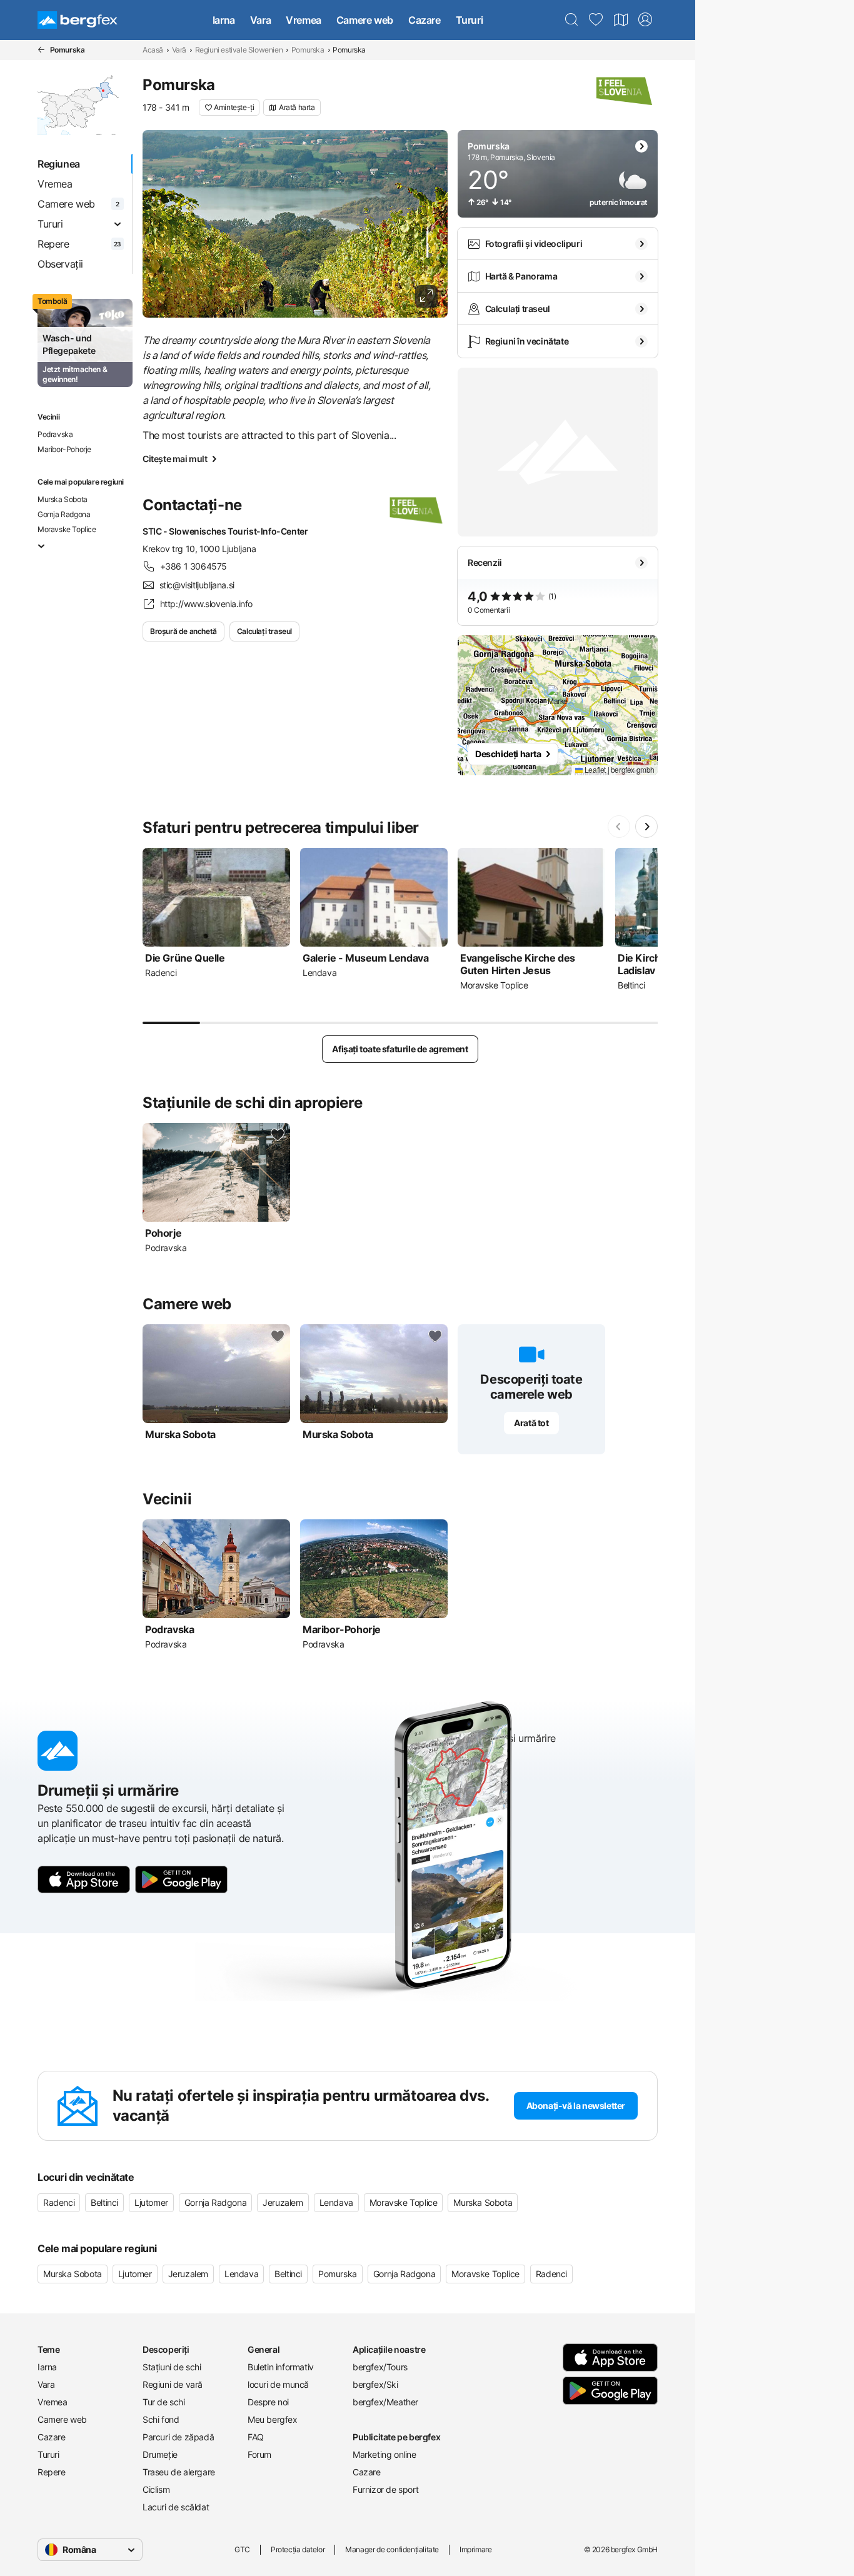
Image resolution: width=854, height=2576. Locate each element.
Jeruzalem (283, 2202)
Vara (260, 20)
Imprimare (475, 2549)
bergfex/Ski (375, 2384)
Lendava (336, 2202)
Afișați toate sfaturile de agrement (400, 1049)
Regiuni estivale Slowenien (239, 50)
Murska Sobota (63, 499)
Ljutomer (151, 2202)
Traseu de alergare (179, 2472)
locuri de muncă (278, 2384)
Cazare (424, 20)
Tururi (470, 20)
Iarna (224, 20)
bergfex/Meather (385, 2402)
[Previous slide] (619, 827)
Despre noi (268, 2402)
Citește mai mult (175, 459)
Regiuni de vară (173, 2384)
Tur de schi (164, 2402)
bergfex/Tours (380, 2367)
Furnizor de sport (385, 2489)
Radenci (59, 2202)
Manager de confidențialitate (392, 2549)
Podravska (55, 434)
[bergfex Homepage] (78, 20)
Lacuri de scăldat (176, 2507)
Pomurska (308, 50)
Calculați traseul (264, 631)
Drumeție (160, 2454)
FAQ (256, 2437)
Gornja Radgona (64, 514)
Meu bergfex (273, 2419)
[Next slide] (646, 827)
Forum (259, 2454)
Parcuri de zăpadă (178, 2437)
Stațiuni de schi (172, 2367)
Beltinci (104, 2202)
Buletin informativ (281, 2367)
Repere (52, 2472)
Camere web (365, 20)
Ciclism (156, 2489)
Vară (179, 50)
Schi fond (161, 2419)
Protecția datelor (298, 2549)
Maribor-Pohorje (64, 449)
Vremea (304, 20)
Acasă (153, 50)
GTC (242, 2549)
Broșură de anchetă (183, 631)
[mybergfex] (645, 20)
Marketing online (384, 2454)
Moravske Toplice (67, 529)
